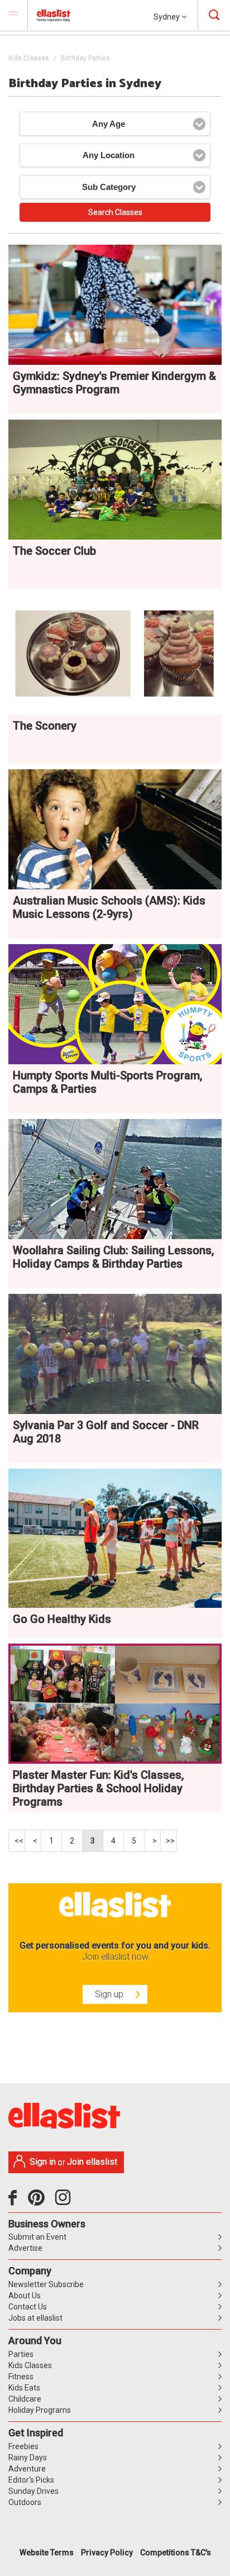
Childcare (25, 2399)
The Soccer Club (54, 551)
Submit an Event (37, 2237)
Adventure (27, 2469)
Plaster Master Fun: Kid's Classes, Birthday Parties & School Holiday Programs (98, 1788)
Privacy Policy (107, 2553)
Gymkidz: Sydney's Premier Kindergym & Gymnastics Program (114, 383)
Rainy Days (28, 2458)
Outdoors (25, 2502)
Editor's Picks (31, 2480)
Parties (21, 2354)
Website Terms (47, 2553)
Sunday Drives (33, 2491)
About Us (25, 2296)
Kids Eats (24, 2388)
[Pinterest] (40, 2202)
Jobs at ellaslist (35, 2318)
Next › (153, 1841)
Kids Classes (29, 58)
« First (17, 1841)
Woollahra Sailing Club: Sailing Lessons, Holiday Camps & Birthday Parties (113, 1257)
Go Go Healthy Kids (62, 1619)
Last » (169, 1841)
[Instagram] (65, 2202)
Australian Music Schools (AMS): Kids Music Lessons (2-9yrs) (109, 907)
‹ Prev (33, 1841)
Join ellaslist (92, 2162)
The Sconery (45, 726)
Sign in (43, 2162)
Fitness (21, 2377)
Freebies (23, 2446)
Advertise (25, 2248)
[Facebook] (15, 2202)
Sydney (167, 17)
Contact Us (28, 2307)
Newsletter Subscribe (46, 2284)
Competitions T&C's (176, 2553)
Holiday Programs (40, 2410)
